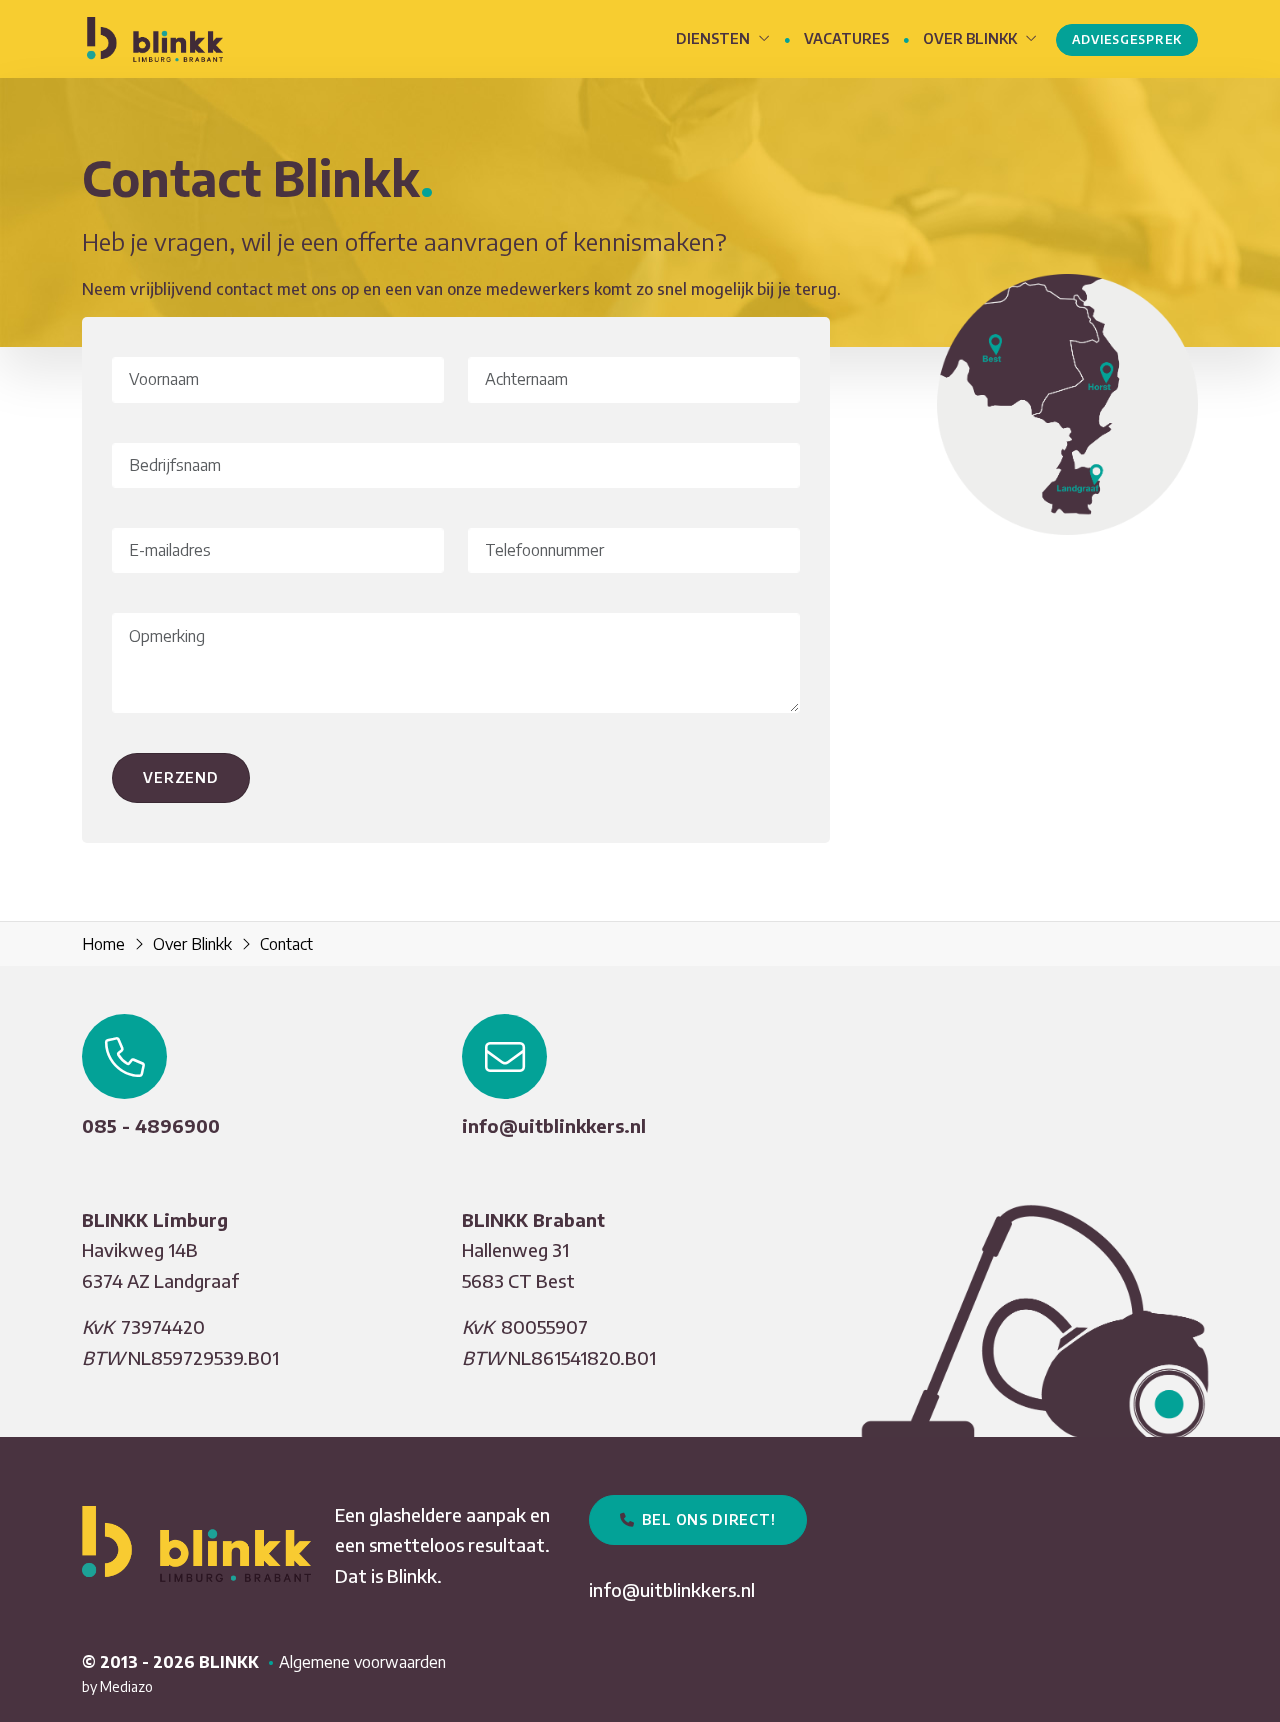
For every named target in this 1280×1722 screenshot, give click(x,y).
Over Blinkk (971, 38)
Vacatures (846, 38)
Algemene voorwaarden (362, 1662)
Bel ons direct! (705, 1519)
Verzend (181, 777)
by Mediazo (117, 1686)
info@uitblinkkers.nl (554, 1125)
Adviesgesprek (1127, 39)
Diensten (714, 38)
